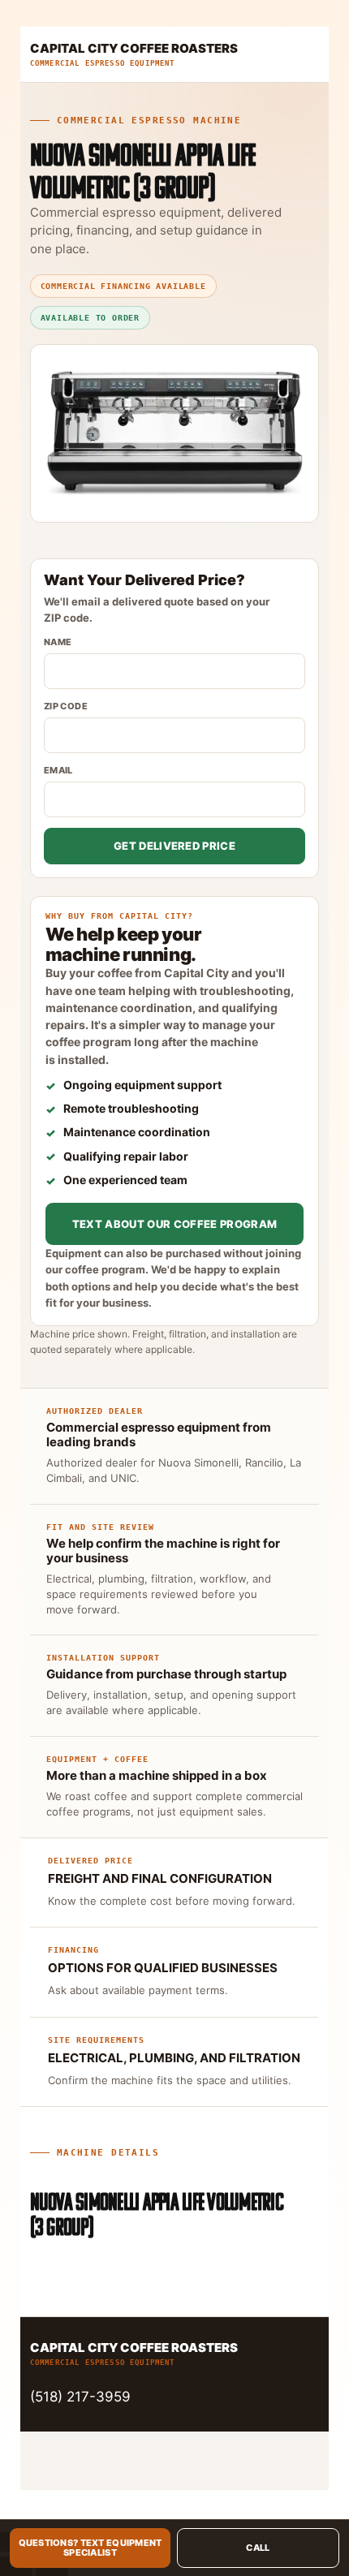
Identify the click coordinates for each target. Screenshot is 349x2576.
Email (58, 770)
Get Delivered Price (174, 846)
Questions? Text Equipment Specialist (90, 2548)
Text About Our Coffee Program (174, 1224)
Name (58, 642)
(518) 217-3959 (80, 2397)
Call (258, 2548)
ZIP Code (66, 706)
